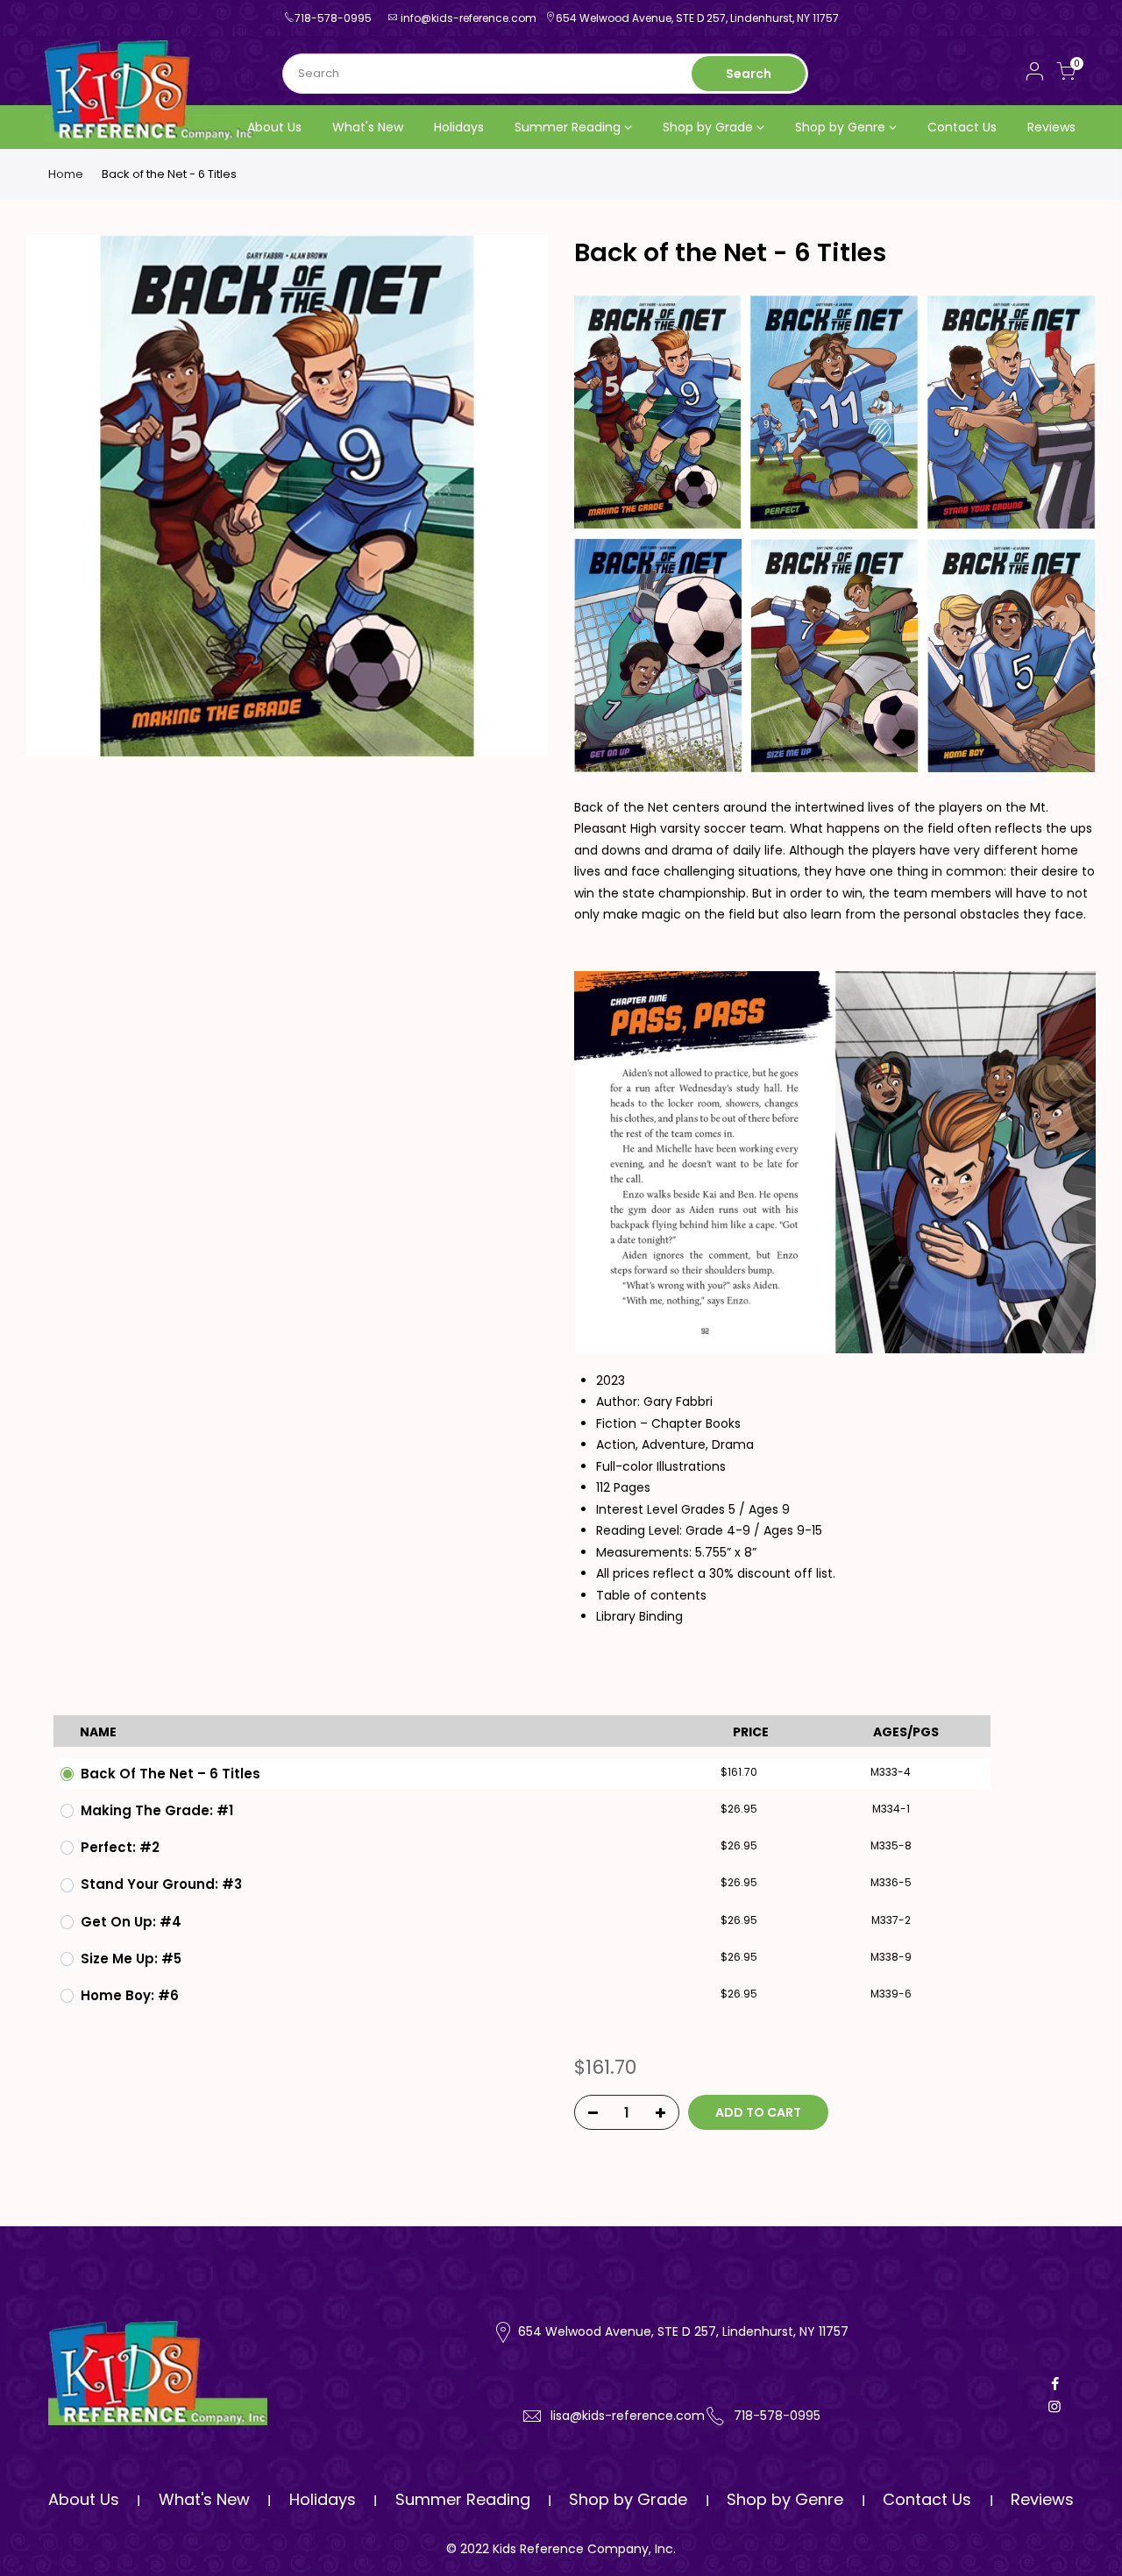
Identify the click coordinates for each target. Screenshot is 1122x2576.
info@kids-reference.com (469, 18)
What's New (368, 127)
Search (749, 74)
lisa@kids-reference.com (628, 2416)
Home (66, 174)
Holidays (459, 127)
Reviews (1051, 127)
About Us (274, 127)
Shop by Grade (708, 127)
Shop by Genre (840, 127)
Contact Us (962, 127)
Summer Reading (568, 127)
